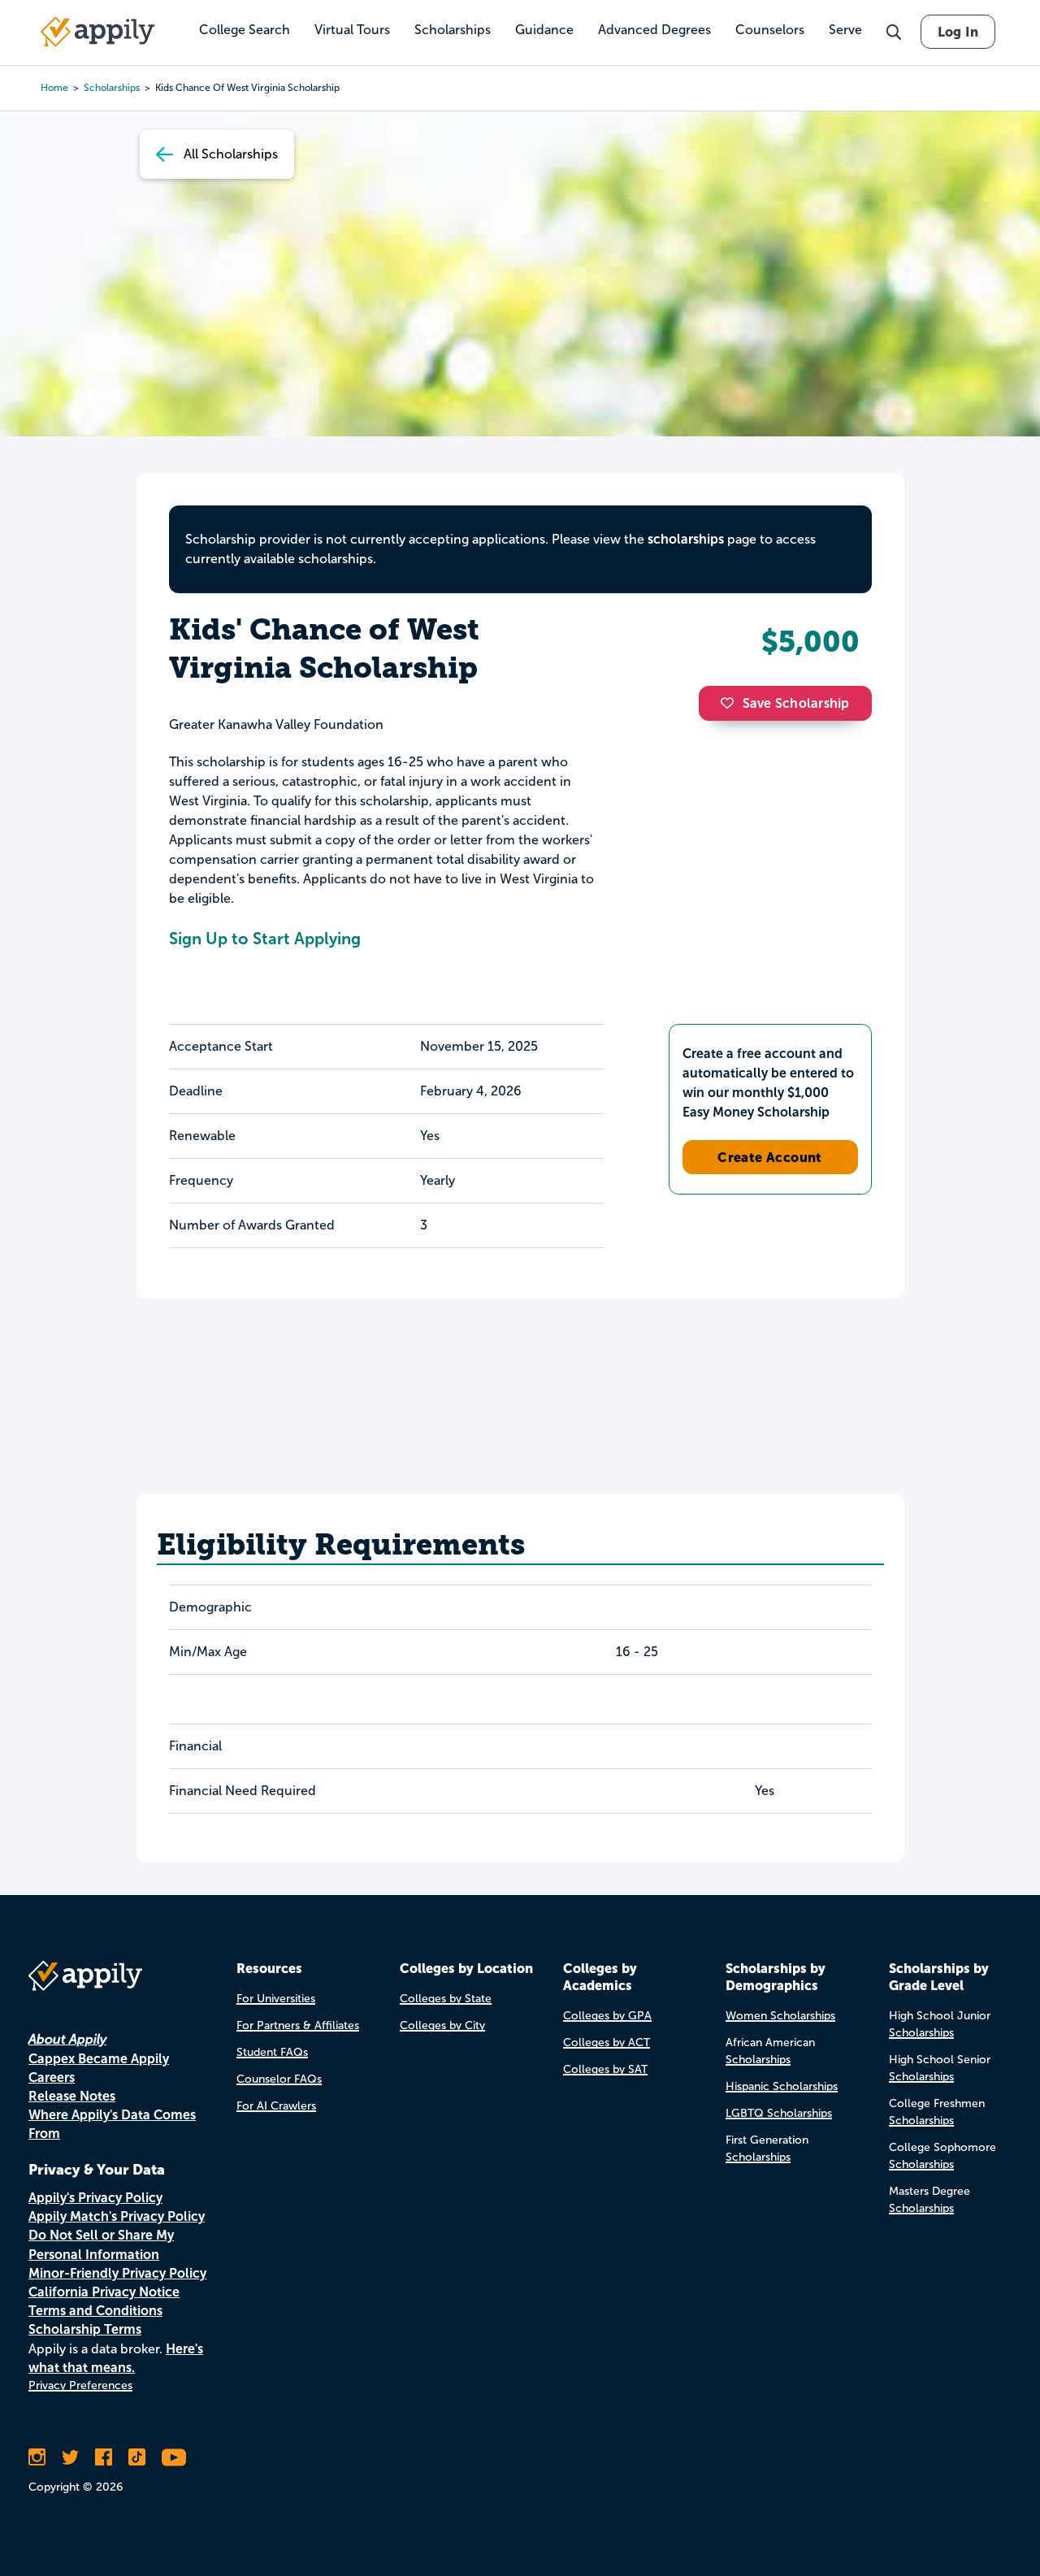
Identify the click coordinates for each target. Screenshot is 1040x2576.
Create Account (770, 1157)
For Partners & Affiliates (298, 2025)
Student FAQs (272, 2052)
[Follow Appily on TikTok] (137, 2457)
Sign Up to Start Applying (265, 939)
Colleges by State (446, 1999)
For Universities (276, 1999)
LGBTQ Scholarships (779, 2113)
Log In (958, 32)
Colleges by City (442, 2025)
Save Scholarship (796, 703)
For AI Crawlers (276, 2106)
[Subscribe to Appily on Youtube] (174, 2457)
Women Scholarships (780, 2016)
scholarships (686, 539)
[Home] (97, 32)
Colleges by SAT (605, 2069)
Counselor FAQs (279, 2079)
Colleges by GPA (607, 2016)
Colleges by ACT (607, 2043)
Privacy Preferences (80, 2385)
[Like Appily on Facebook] (104, 2457)
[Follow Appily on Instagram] (37, 2457)
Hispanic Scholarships (782, 2086)
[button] (731, 703)
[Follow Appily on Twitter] (70, 2457)
